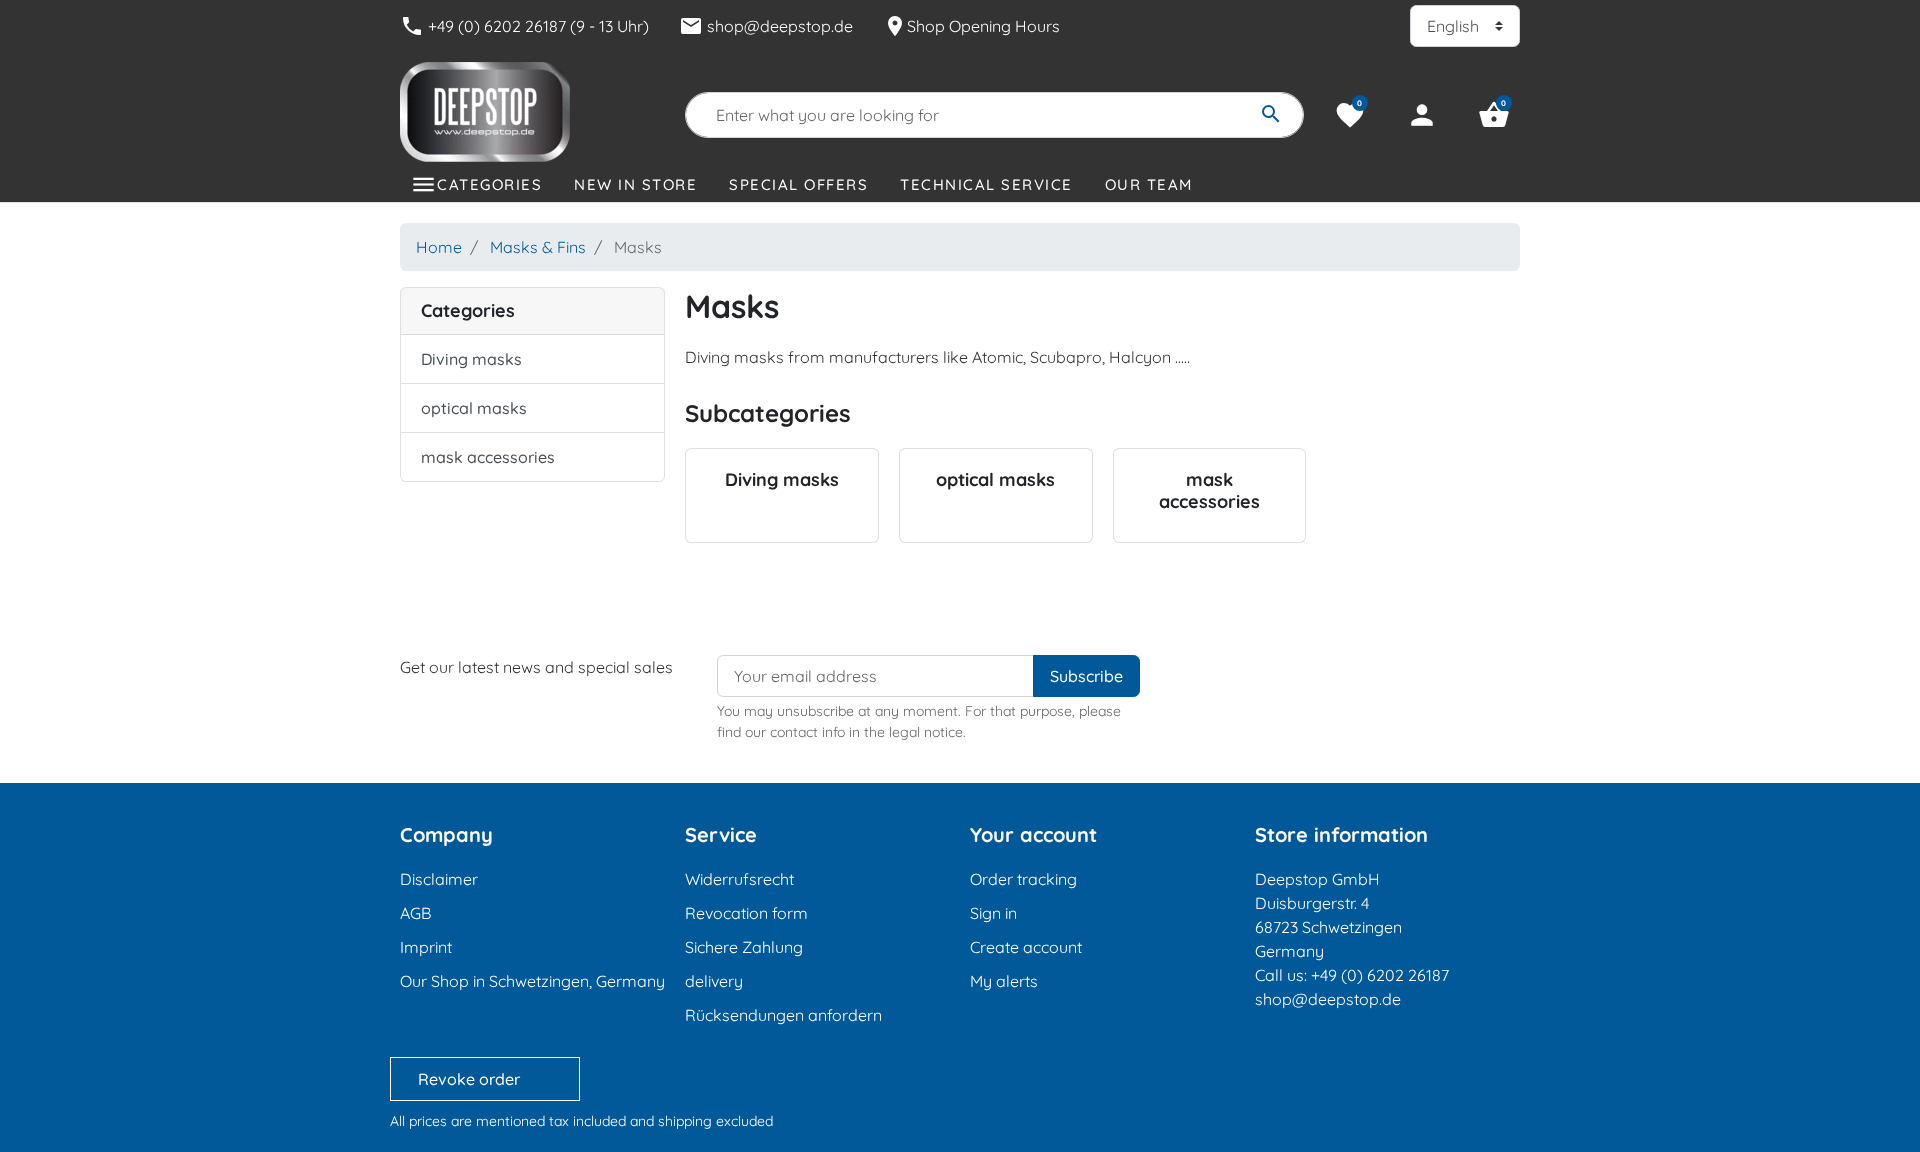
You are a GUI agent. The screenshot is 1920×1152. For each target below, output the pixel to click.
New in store (635, 184)
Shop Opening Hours (971, 26)
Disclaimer (439, 879)
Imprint (426, 947)
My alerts (1004, 981)
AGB (415, 913)
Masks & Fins (538, 247)
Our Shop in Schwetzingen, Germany (532, 981)
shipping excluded (715, 1121)
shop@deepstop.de (766, 26)
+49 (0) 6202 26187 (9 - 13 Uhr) (524, 26)
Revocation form (746, 913)
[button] (1494, 115)
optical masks (474, 408)
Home (439, 247)
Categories (489, 184)
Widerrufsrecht (739, 879)
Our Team (1149, 184)
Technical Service (986, 184)
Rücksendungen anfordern (783, 1015)
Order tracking (1023, 879)
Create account (1026, 947)
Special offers (798, 184)
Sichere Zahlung (744, 947)
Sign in (993, 913)
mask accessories (488, 457)
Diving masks (471, 359)
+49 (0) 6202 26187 (1380, 975)
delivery (714, 981)
